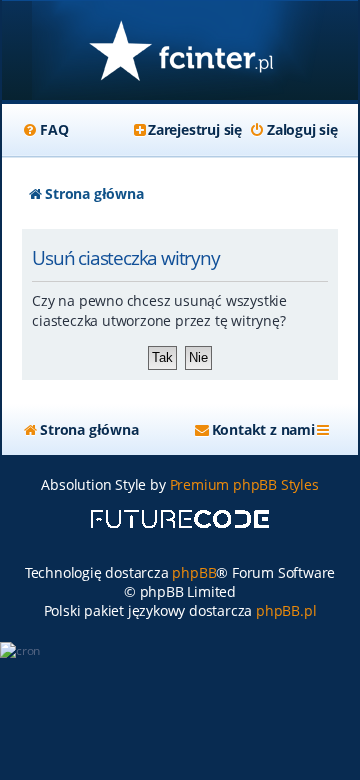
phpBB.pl (286, 610)
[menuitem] (45, 130)
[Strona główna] (180, 52)
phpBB (194, 572)
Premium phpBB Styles (244, 484)
